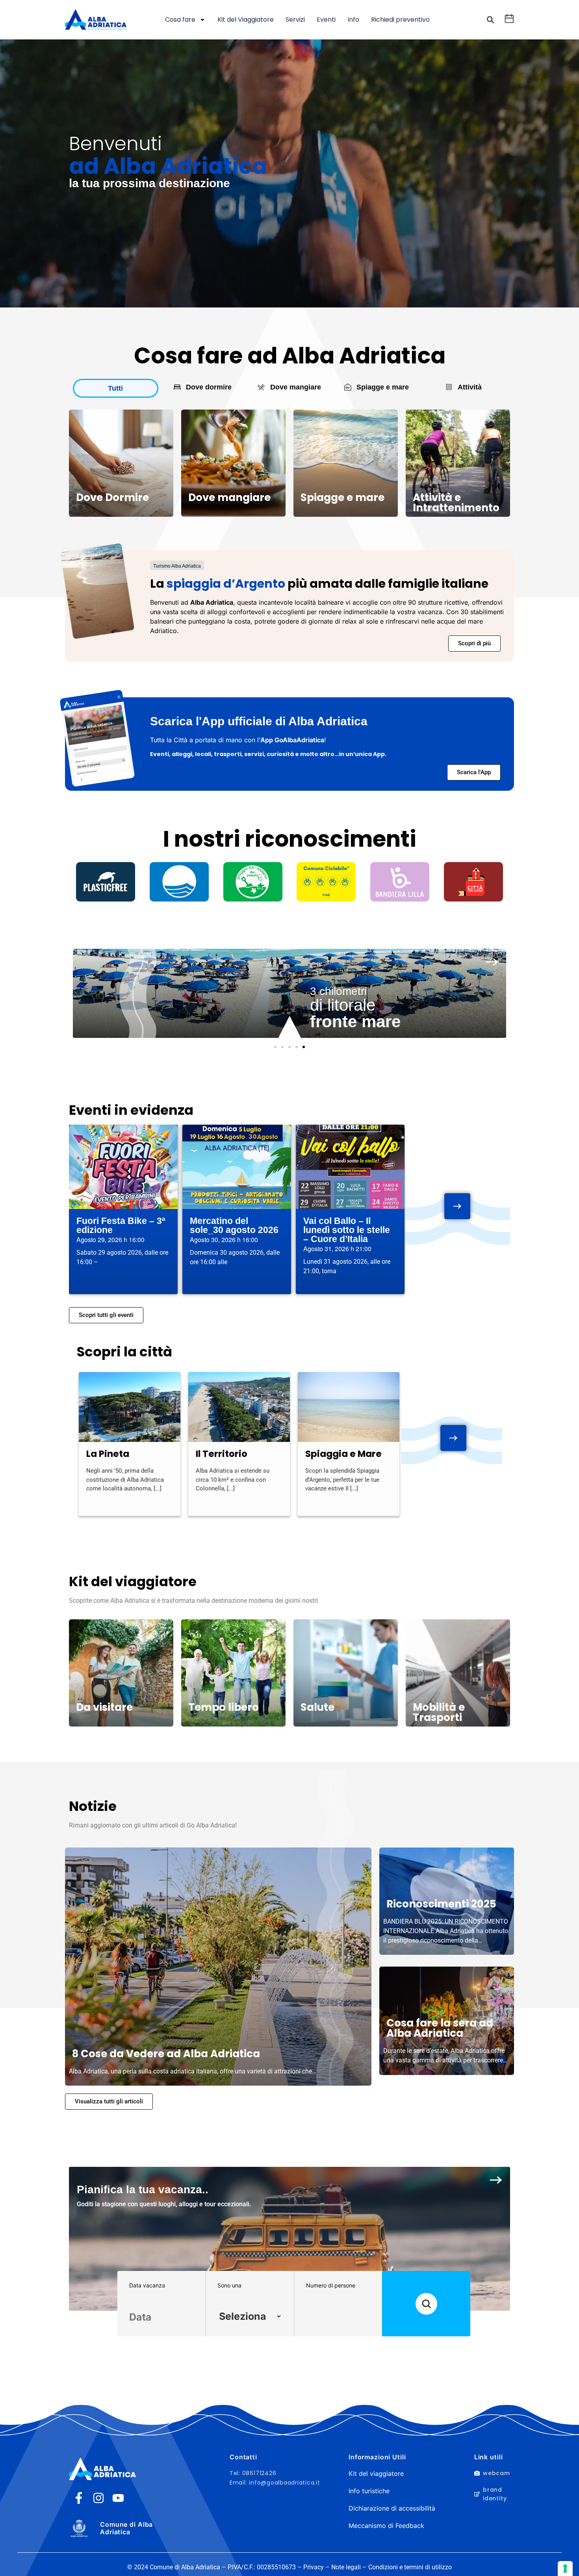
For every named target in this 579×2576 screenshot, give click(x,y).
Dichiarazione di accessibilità (392, 2508)
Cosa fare (180, 20)
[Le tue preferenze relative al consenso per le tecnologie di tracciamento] (565, 2569)
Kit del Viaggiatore (246, 20)
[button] (490, 20)
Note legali (346, 2567)
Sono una (229, 2285)
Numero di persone (331, 2285)
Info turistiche (369, 2491)
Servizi (295, 20)
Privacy (314, 2567)
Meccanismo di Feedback (386, 2526)
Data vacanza (147, 2285)
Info (353, 20)
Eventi (326, 20)
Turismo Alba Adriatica (177, 566)
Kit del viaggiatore (376, 2474)
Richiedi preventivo (400, 20)
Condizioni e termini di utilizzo (410, 2567)
